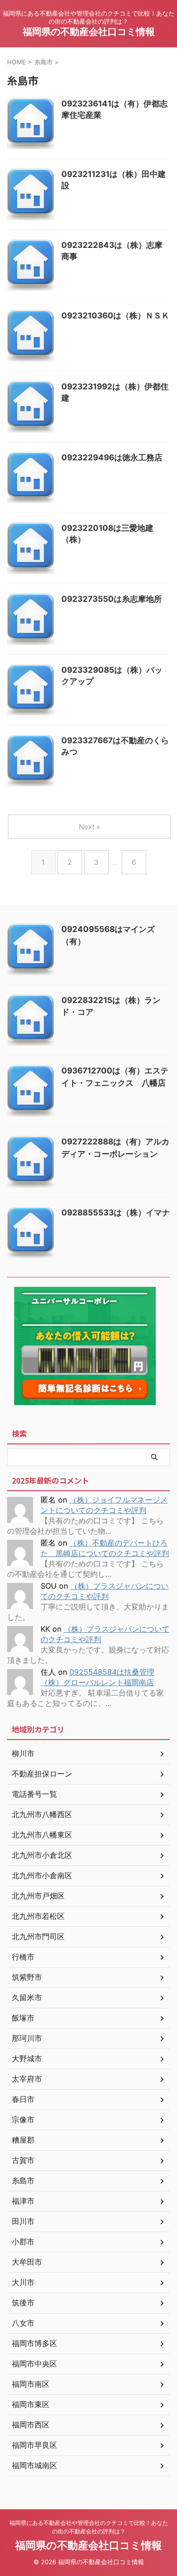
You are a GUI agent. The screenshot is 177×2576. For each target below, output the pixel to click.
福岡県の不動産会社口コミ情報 (89, 32)
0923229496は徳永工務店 (112, 457)
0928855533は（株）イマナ (116, 1213)
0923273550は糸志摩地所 (112, 599)
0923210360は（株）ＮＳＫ (115, 316)
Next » (89, 827)
